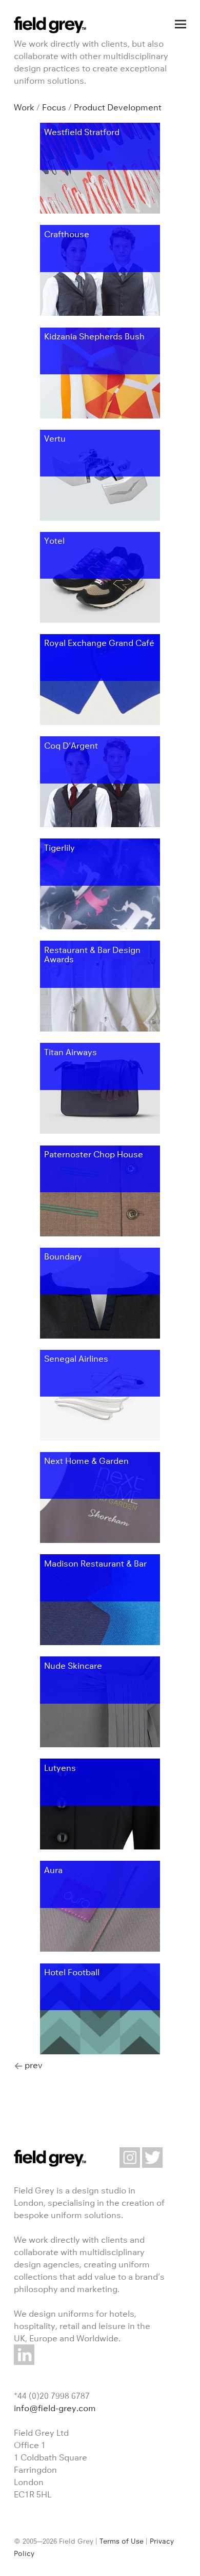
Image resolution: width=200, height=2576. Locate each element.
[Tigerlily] (100, 926)
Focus (54, 107)
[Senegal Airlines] (100, 1438)
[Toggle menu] (181, 24)
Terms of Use (122, 2541)
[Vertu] (100, 518)
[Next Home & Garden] (100, 1540)
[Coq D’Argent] (100, 824)
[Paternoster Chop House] (100, 1233)
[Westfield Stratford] (100, 211)
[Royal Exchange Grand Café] (100, 722)
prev (34, 2065)
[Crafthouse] (100, 313)
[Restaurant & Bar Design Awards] (100, 1028)
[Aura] (100, 1949)
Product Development (118, 107)
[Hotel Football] (100, 2051)
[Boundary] (100, 1335)
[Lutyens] (100, 1846)
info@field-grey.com (55, 2408)
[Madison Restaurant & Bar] (100, 1642)
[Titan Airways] (100, 1131)
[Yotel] (100, 620)
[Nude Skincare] (100, 1744)
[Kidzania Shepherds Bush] (100, 415)
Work (24, 107)
